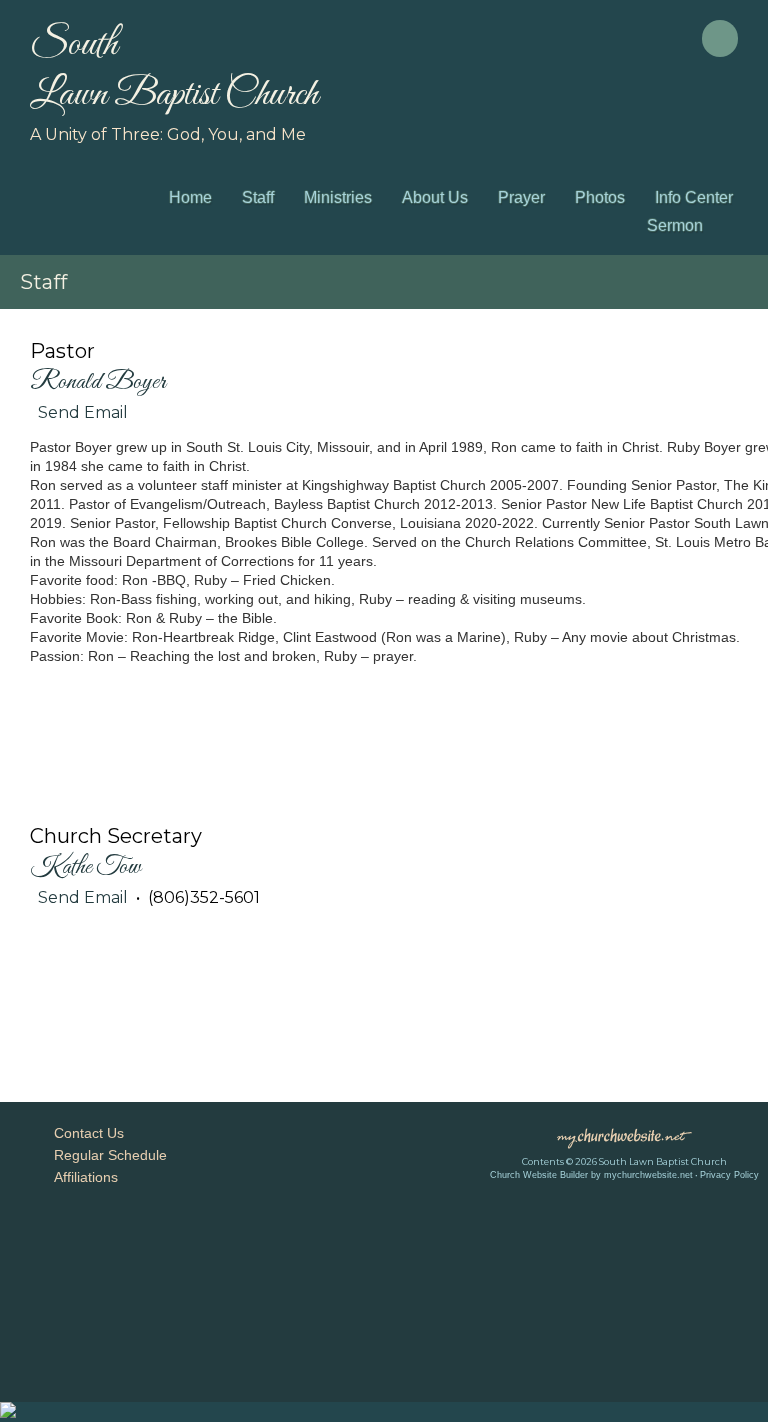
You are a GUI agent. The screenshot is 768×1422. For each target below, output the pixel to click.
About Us (435, 197)
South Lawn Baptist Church (174, 70)
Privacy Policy (729, 1175)
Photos (600, 197)
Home (190, 197)
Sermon (675, 225)
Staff (258, 197)
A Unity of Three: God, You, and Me (168, 134)
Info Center (694, 197)
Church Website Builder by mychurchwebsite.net (591, 1175)
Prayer (521, 197)
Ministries (338, 197)
